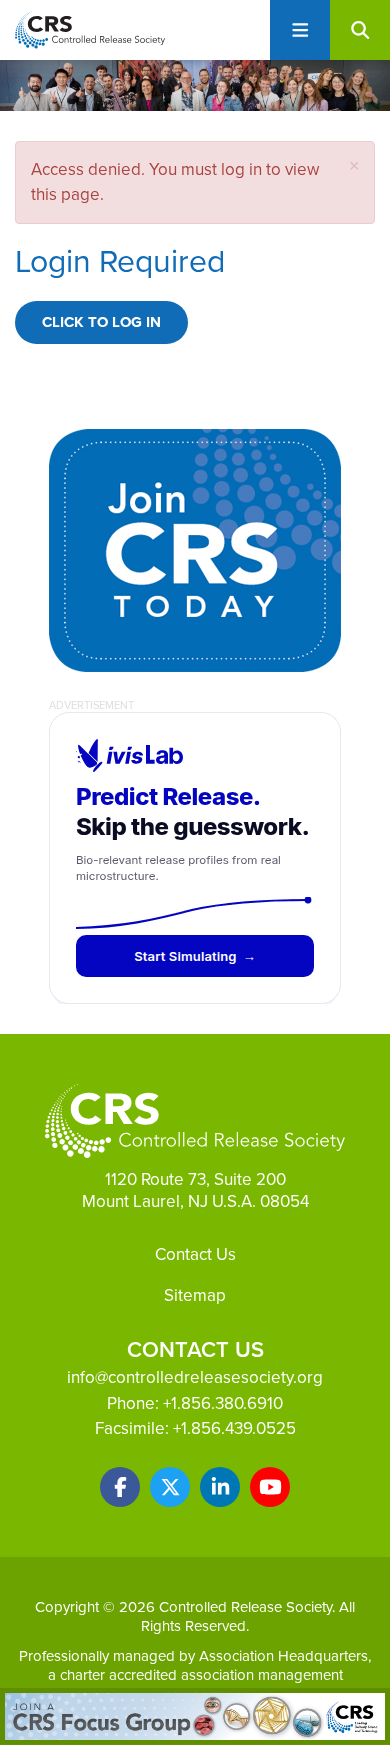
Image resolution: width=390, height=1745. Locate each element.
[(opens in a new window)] (120, 1487)
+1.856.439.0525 (234, 1428)
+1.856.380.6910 (223, 1403)
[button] (354, 165)
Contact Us (195, 1254)
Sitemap (195, 1295)
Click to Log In (101, 322)
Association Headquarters (283, 1655)
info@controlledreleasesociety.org (195, 1377)
